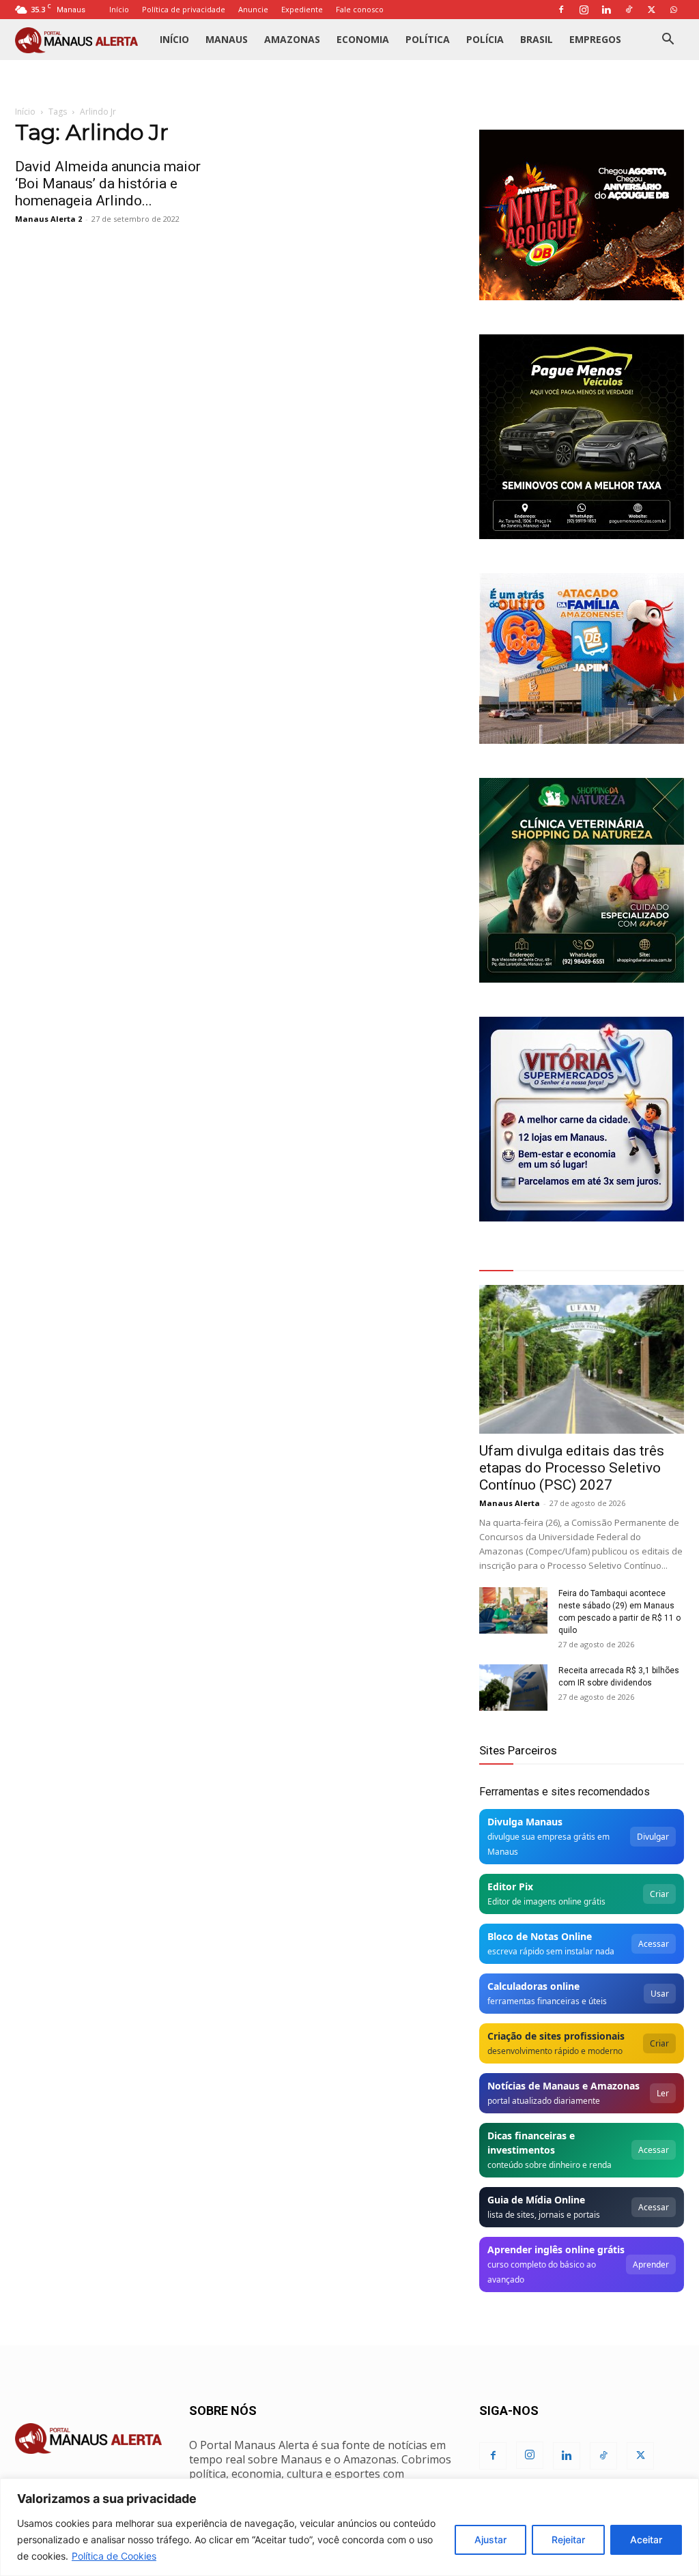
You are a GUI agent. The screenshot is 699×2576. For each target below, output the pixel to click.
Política (428, 39)
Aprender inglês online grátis (556, 2249)
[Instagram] (584, 10)
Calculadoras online (533, 1986)
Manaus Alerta (510, 1503)
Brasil (537, 39)
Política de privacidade (184, 9)
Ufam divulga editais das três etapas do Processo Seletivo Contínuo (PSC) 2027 (572, 1468)
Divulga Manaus (525, 1822)
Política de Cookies (114, 2556)
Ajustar (490, 2539)
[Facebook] (561, 10)
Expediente (302, 9)
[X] (651, 10)
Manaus (227, 39)
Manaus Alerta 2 (48, 219)
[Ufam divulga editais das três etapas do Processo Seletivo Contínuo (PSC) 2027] (582, 1359)
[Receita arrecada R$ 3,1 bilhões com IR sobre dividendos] (513, 1688)
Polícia (485, 39)
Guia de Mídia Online (536, 2200)
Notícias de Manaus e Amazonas (564, 2086)
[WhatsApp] (674, 10)
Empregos (595, 39)
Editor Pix (510, 1886)
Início (119, 9)
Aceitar (646, 2539)
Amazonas (292, 39)
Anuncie (253, 9)
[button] (668, 41)
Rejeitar (568, 2539)
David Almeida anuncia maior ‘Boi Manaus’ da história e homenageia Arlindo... (108, 184)
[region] (349, 2527)
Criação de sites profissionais (556, 2036)
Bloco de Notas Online (540, 1936)
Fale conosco (360, 9)
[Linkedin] (606, 10)
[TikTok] (629, 10)
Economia (363, 39)
